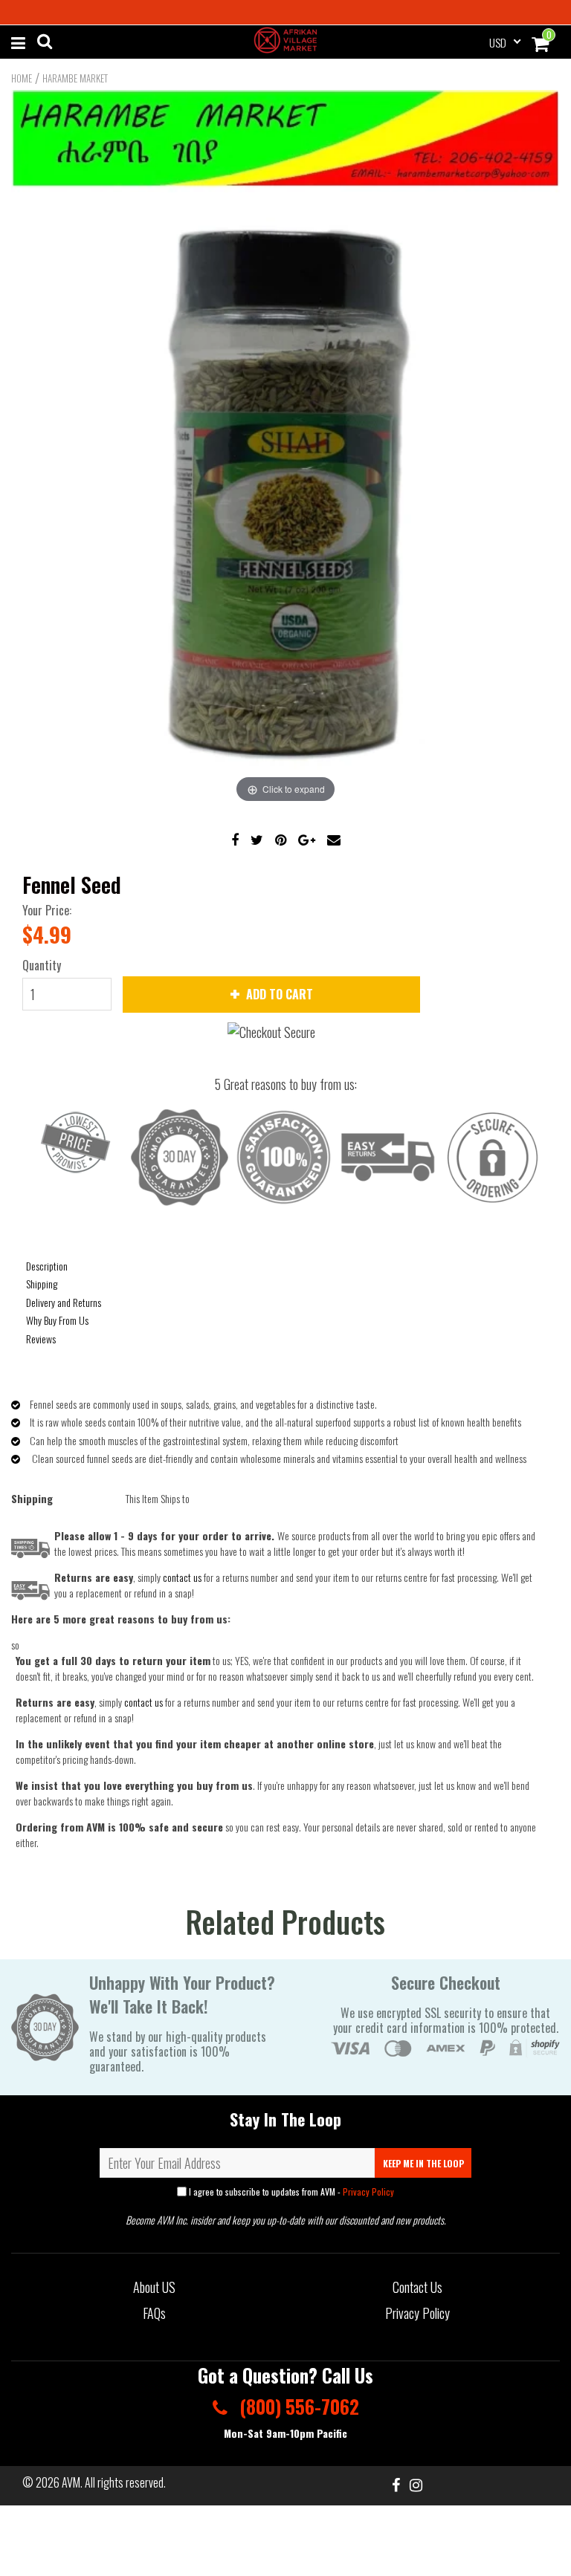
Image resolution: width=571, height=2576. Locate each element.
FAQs (154, 2313)
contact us (143, 1702)
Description (47, 1266)
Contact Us (417, 2287)
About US (154, 2287)
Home (22, 78)
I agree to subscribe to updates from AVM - (290, 2191)
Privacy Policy (368, 2191)
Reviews (41, 1339)
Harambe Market (75, 78)
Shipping (42, 1284)
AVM (71, 2482)
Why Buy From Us (57, 1320)
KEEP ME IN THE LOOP (423, 2163)
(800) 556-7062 (297, 2406)
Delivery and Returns (64, 1302)
